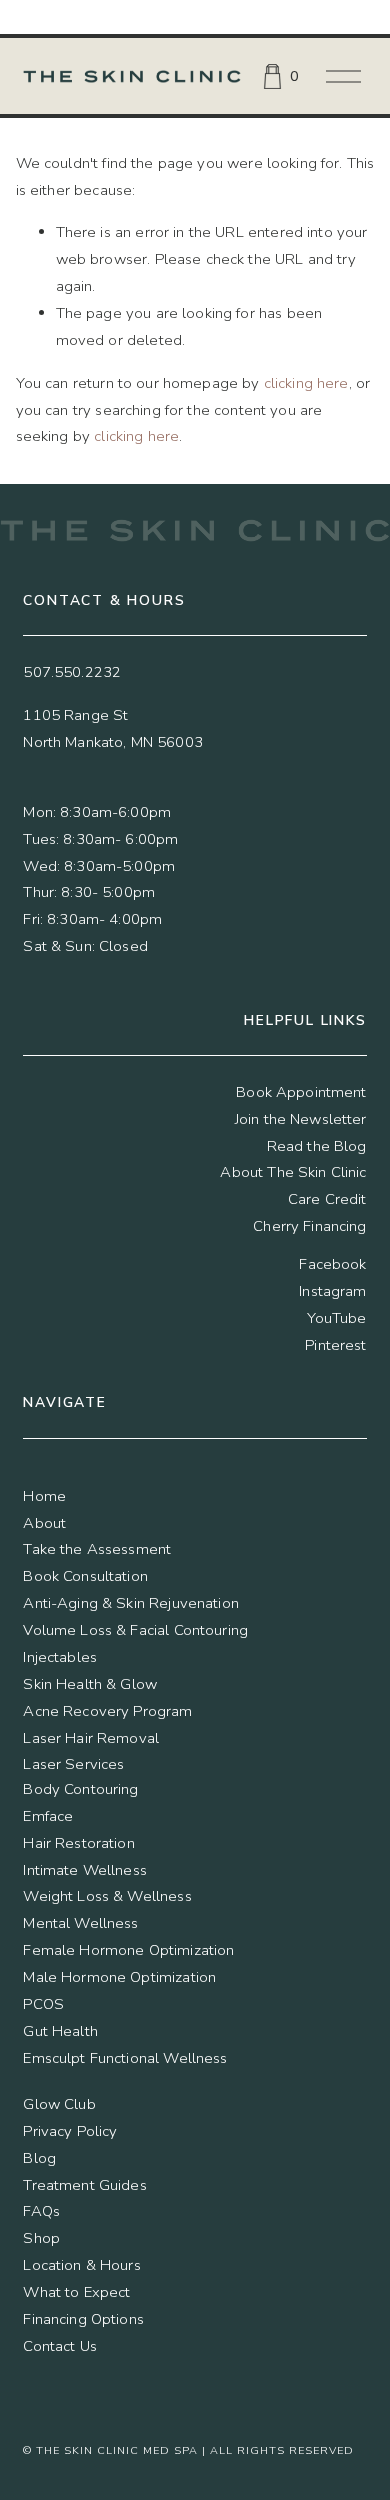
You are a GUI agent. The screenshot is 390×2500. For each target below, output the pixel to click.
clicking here (306, 383)
